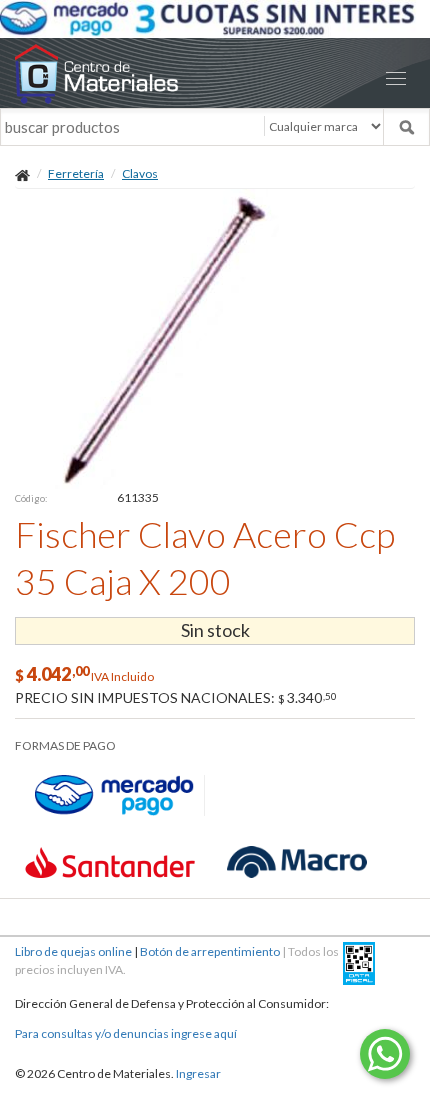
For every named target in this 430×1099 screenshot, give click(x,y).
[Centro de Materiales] (215, 73)
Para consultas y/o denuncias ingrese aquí (126, 1033)
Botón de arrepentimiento (210, 951)
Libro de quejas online (73, 951)
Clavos (140, 173)
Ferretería (76, 173)
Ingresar (198, 1073)
